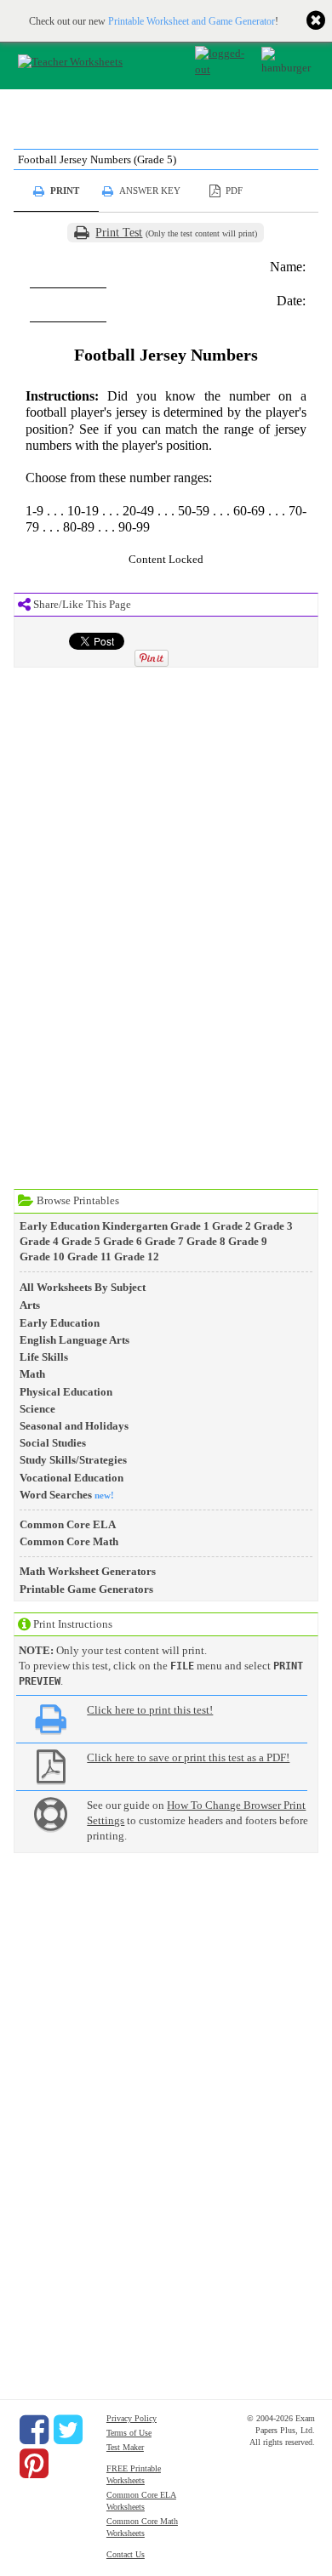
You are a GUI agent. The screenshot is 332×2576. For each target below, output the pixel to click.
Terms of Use (129, 2433)
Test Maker (125, 2447)
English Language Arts (74, 1340)
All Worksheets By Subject (83, 1287)
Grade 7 (164, 1241)
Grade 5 (81, 1241)
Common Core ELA (68, 1524)
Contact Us (126, 2554)
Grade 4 (39, 1241)
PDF (234, 190)
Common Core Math (69, 1541)
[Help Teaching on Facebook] (34, 2430)
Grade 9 (248, 1241)
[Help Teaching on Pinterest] (34, 2464)
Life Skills (44, 1357)
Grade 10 (42, 1257)
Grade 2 (232, 1226)
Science (37, 1409)
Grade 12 (137, 1257)
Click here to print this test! (150, 1710)
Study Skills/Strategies (73, 1460)
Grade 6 (123, 1241)
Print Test (119, 233)
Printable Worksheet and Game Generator (192, 21)
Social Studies (53, 1443)
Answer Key (150, 190)
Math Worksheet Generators (88, 1571)
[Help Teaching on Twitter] (68, 2430)
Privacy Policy (132, 2418)
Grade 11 (89, 1257)
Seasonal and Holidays (74, 1426)
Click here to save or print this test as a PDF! (188, 1757)
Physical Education (66, 1392)
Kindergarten (135, 1226)
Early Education (60, 1226)
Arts (30, 1305)
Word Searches (56, 1495)
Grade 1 (190, 1226)
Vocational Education (72, 1478)
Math (32, 1374)
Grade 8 (206, 1241)
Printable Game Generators (86, 1589)
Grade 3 (273, 1226)
